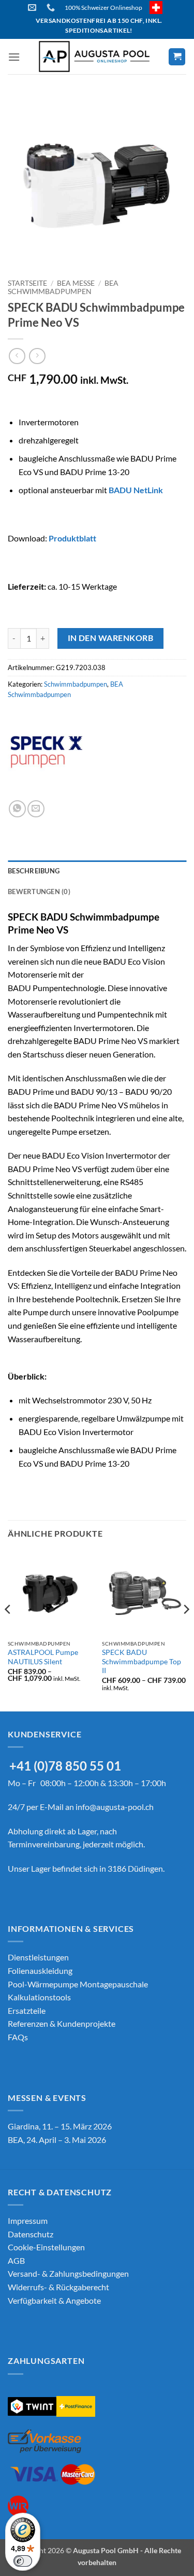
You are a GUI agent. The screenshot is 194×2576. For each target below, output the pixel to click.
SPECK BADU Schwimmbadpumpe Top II (141, 1661)
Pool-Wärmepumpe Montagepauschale (78, 1984)
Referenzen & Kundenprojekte (62, 2023)
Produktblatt (72, 538)
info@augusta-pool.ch (115, 1807)
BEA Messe (76, 283)
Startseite (27, 283)
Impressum (28, 2220)
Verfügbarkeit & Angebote (54, 2300)
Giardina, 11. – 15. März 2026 (60, 2126)
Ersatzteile (27, 2010)
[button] (14, 57)
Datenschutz (31, 2234)
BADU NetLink (136, 490)
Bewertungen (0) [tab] (39, 892)
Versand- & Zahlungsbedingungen (68, 2273)
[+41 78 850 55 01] (52, 8)
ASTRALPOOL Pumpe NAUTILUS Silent (43, 1657)
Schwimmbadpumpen (76, 684)
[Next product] (17, 356)
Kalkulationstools (39, 1997)
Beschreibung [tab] (34, 871)
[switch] (23, 2561)
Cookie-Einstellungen (46, 2247)
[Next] (186, 1630)
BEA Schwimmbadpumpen (63, 287)
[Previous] (8, 1630)
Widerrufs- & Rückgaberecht (58, 2287)
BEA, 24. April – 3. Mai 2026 (57, 2140)
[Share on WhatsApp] (17, 809)
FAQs (18, 2037)
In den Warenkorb (110, 638)
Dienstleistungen (38, 1957)
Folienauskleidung (40, 1971)
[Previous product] (37, 356)
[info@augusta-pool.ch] (33, 8)
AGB (16, 2260)
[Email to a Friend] (36, 809)
